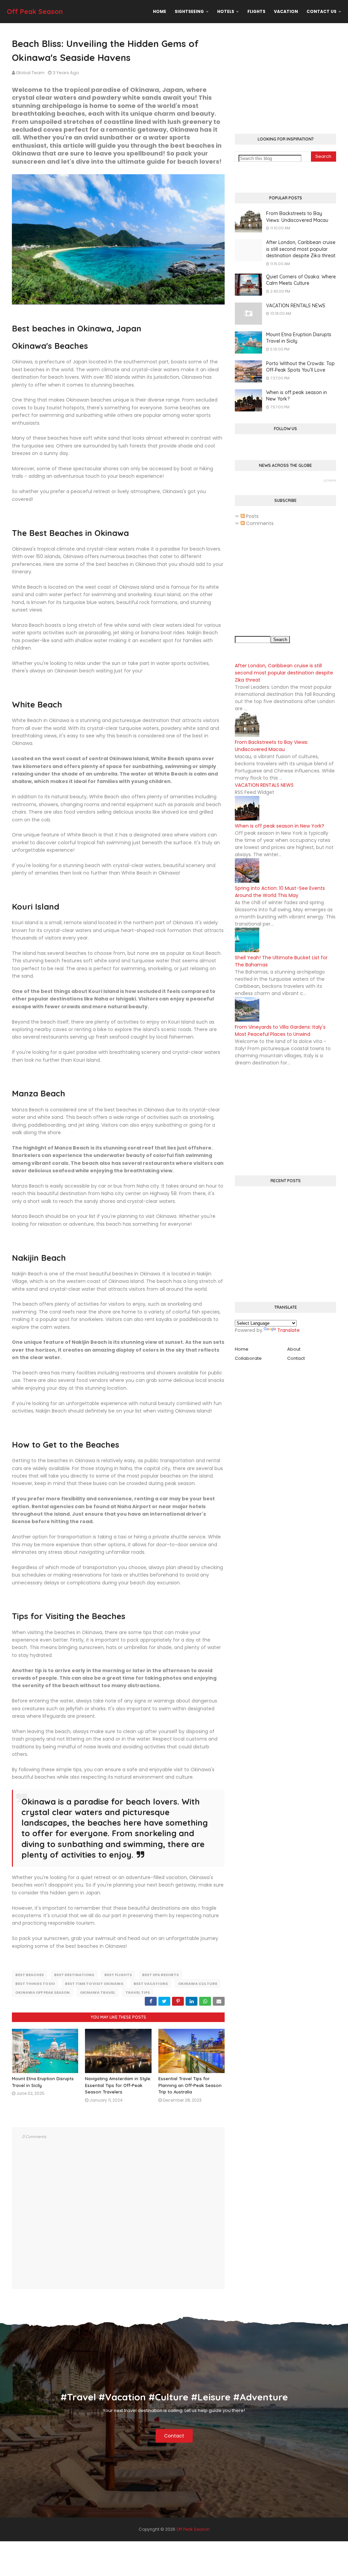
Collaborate (248, 1358)
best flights (118, 1975)
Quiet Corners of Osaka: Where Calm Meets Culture (301, 280)
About (294, 1349)
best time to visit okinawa (94, 1984)
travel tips (138, 1992)
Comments (259, 523)
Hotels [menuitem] (226, 11)
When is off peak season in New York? (297, 396)
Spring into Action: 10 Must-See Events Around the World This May (280, 892)
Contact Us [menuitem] (321, 11)
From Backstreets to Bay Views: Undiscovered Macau (297, 217)
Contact (296, 1358)
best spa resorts (160, 1975)
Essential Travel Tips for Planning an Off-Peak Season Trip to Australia (190, 2085)
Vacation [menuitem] (286, 11)
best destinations (74, 1975)
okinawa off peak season (42, 1992)
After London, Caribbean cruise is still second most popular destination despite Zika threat (301, 249)
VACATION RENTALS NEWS (296, 306)
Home (242, 1349)
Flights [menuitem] (256, 11)
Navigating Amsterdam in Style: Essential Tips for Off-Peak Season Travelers (118, 2085)
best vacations (151, 1984)
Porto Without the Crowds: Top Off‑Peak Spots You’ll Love (300, 367)
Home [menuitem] (160, 11)
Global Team (30, 73)
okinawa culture (198, 1984)
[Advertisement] (285, 79)
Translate (289, 1330)
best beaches (30, 1975)
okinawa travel (98, 1992)
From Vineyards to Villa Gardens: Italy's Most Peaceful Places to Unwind (280, 1031)
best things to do (35, 1984)
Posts (252, 516)
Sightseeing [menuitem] (189, 11)
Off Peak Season (35, 11)
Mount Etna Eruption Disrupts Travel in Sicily (299, 338)
